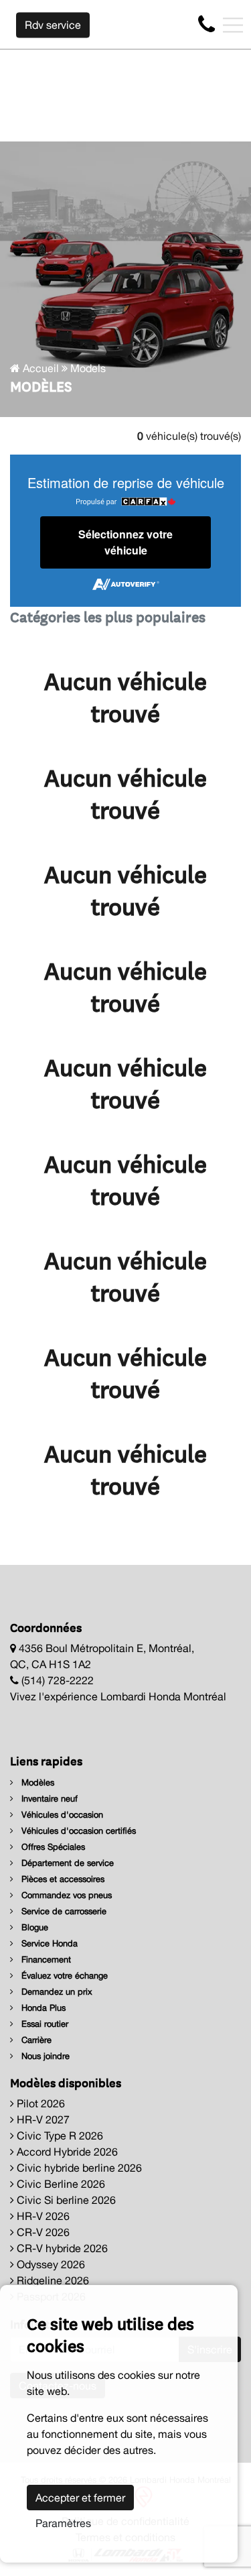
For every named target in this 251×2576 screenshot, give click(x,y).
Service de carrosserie (63, 1911)
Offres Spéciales (52, 1847)
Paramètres (63, 2523)
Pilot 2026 (39, 2103)
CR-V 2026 (42, 2232)
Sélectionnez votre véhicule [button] (125, 542)
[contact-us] (206, 24)
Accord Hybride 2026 (66, 2152)
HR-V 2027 (42, 2119)
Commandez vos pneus (65, 1895)
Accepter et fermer (80, 2498)
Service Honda (48, 1943)
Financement (45, 1959)
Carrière (35, 2040)
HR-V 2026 (42, 2216)
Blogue (33, 1927)
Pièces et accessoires (62, 1879)
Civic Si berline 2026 (65, 2200)
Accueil (39, 368)
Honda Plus (42, 2008)
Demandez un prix (56, 1992)
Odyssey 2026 (50, 2264)
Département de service (66, 1863)
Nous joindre (44, 2056)
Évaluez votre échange (63, 1976)
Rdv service (53, 25)
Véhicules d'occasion (61, 1815)
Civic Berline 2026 (60, 2184)
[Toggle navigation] (233, 25)
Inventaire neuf (48, 1799)
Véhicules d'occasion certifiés (77, 1831)
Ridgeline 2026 (52, 2280)
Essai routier (44, 2024)
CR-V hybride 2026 (61, 2248)
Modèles (36, 1782)
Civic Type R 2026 (59, 2135)
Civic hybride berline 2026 (78, 2168)
